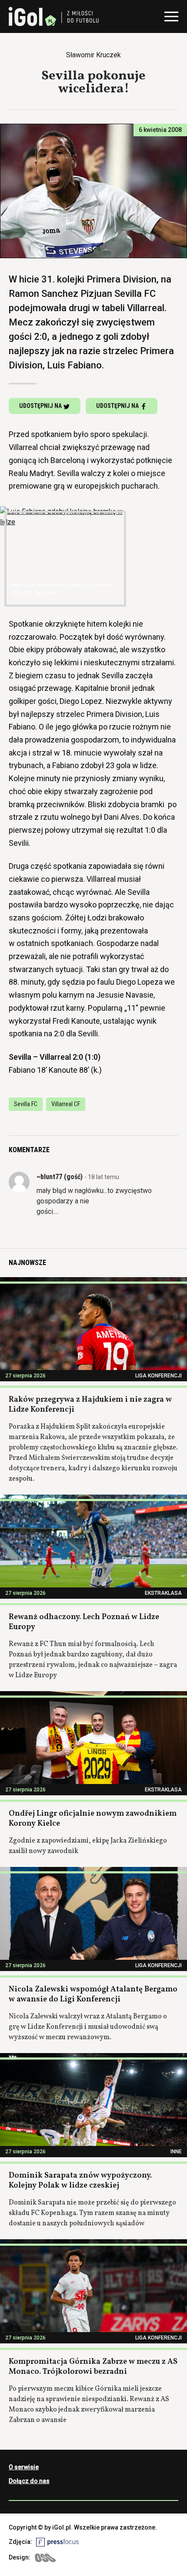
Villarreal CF (66, 1104)
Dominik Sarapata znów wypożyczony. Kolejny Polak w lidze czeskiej (80, 2181)
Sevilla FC (26, 1104)
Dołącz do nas (29, 2481)
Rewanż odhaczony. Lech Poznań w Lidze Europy (84, 1622)
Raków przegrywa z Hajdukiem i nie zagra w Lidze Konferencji (90, 1405)
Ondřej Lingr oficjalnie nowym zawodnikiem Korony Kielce (93, 1819)
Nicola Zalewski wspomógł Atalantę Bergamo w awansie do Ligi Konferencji (93, 1994)
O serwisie (24, 2467)
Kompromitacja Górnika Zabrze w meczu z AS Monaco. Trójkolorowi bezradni (93, 2367)
